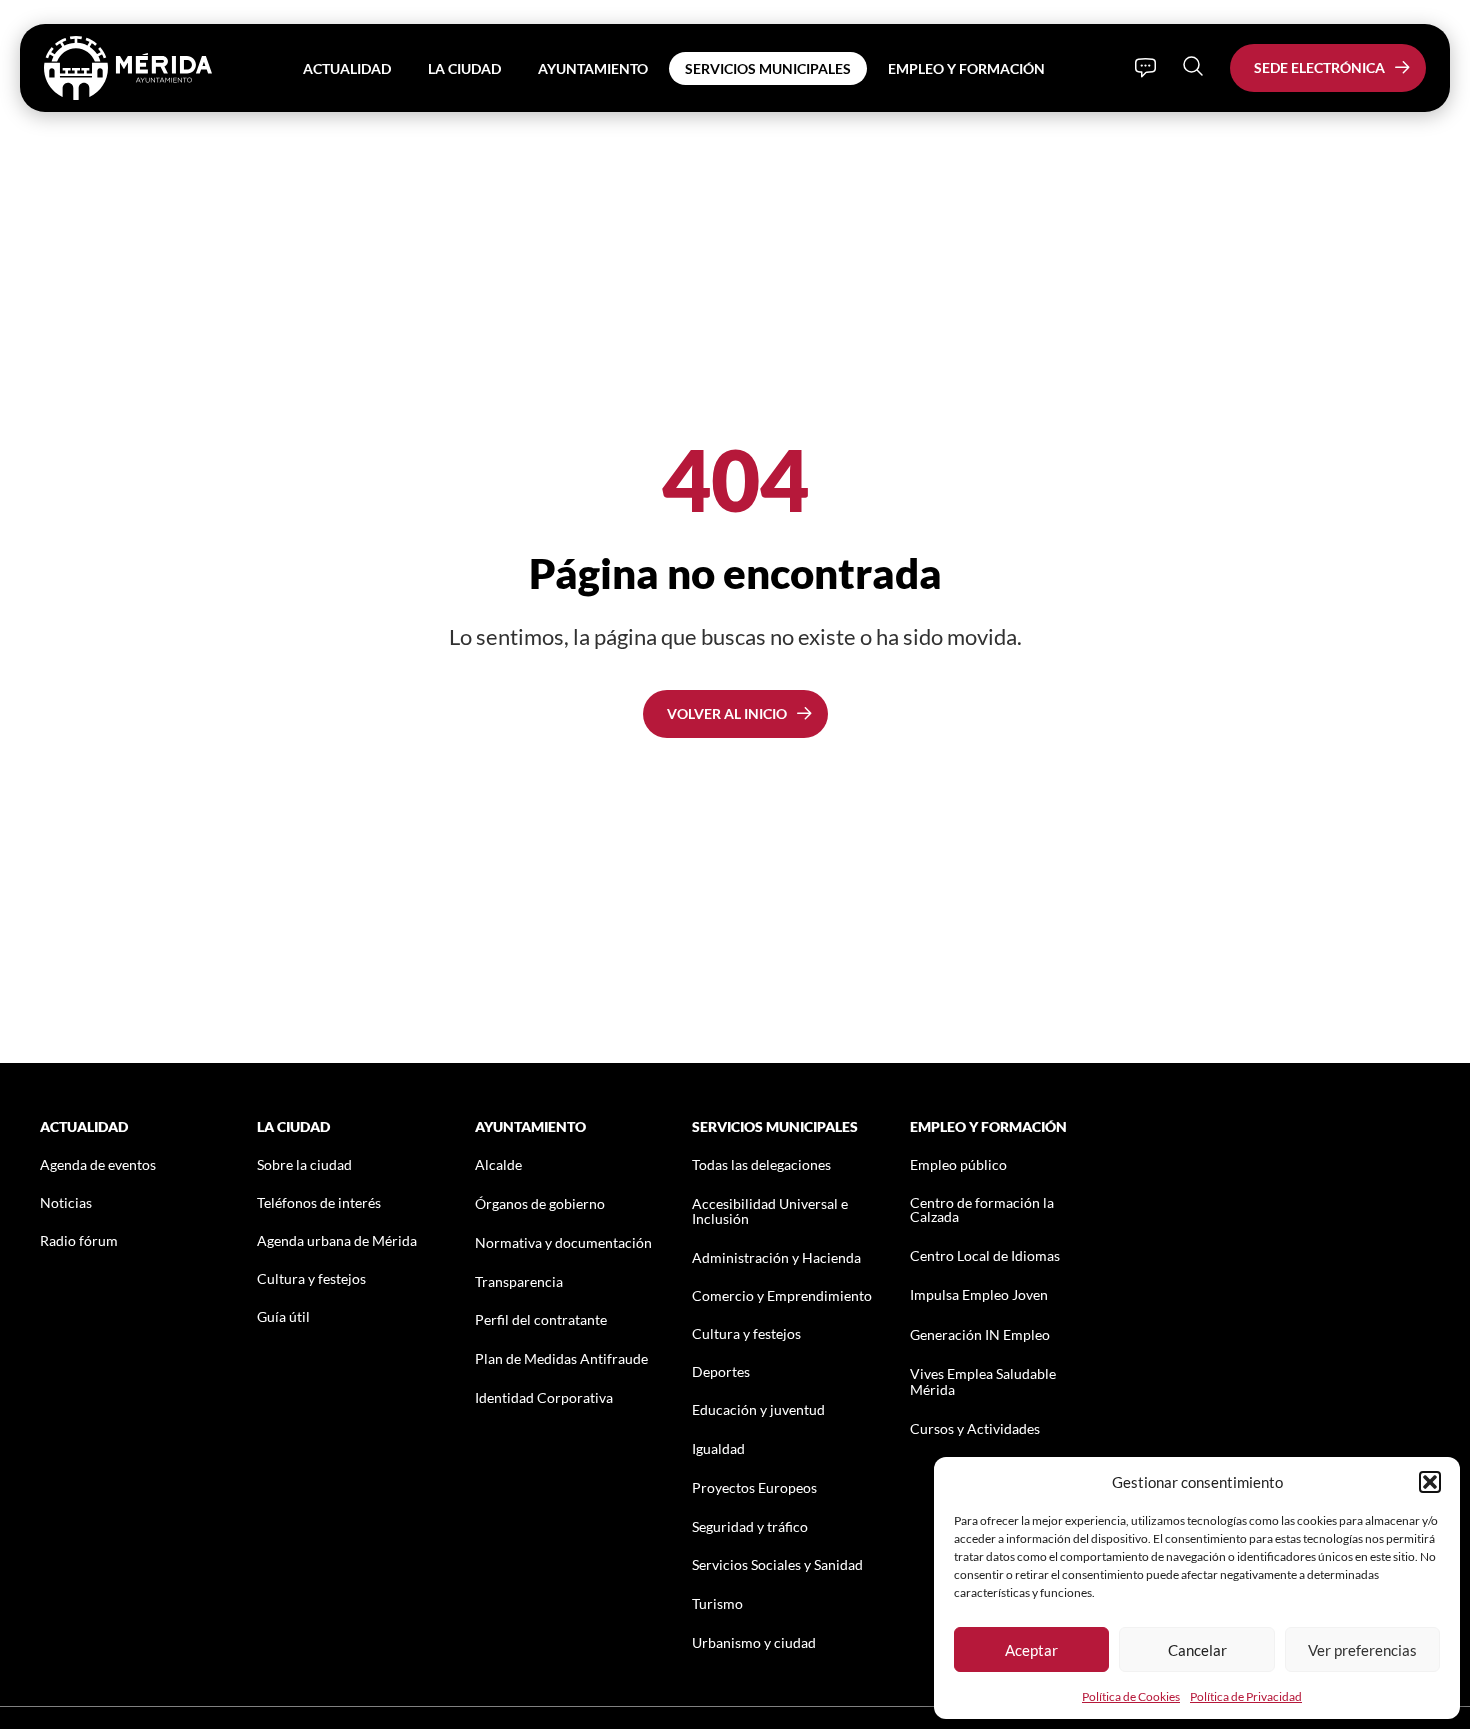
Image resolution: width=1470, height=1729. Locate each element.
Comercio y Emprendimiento (782, 1295)
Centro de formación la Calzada (982, 1209)
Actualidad (347, 68)
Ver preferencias (1362, 1650)
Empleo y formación (966, 68)
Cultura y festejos (311, 1278)
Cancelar (1197, 1650)
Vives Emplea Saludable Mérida (983, 1381)
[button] (1430, 1482)
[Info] (1145, 68)
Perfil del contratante (541, 1319)
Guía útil (283, 1316)
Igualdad (718, 1448)
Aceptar (1031, 1650)
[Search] (1193, 66)
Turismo (717, 1603)
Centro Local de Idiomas (985, 1255)
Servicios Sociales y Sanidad (777, 1564)
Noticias (66, 1202)
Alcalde (498, 1164)
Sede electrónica (1319, 67)
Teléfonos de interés (319, 1202)
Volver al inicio (727, 713)
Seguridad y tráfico (750, 1526)
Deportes (721, 1371)
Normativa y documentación (563, 1242)
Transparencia (519, 1281)
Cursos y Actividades (975, 1428)
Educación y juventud (758, 1409)
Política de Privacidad (1246, 1696)
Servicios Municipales (768, 68)
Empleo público (958, 1164)
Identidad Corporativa (544, 1397)
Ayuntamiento (593, 68)
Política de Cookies (1131, 1696)
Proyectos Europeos (754, 1487)
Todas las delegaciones (761, 1164)
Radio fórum (79, 1240)
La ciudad (464, 68)
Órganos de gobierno (540, 1203)
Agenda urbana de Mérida (337, 1240)
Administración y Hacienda (776, 1257)
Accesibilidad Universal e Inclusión (770, 1211)
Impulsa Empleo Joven (979, 1294)
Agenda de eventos (98, 1164)
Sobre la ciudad (304, 1164)
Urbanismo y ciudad (754, 1642)
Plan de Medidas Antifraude (561, 1358)
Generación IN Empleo (980, 1334)
